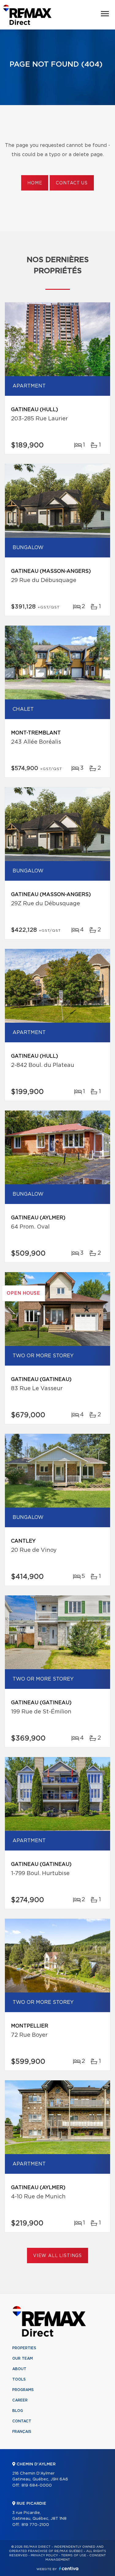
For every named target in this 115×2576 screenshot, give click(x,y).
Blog (18, 2411)
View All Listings (57, 2256)
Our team (23, 2358)
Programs (23, 2390)
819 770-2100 (35, 2525)
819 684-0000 (37, 2486)
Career (20, 2400)
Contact (22, 2421)
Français (22, 2432)
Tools (19, 2379)
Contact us (72, 183)
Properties (24, 2348)
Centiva (69, 2568)
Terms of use (74, 2555)
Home (35, 183)
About (19, 2369)
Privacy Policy (44, 2555)
